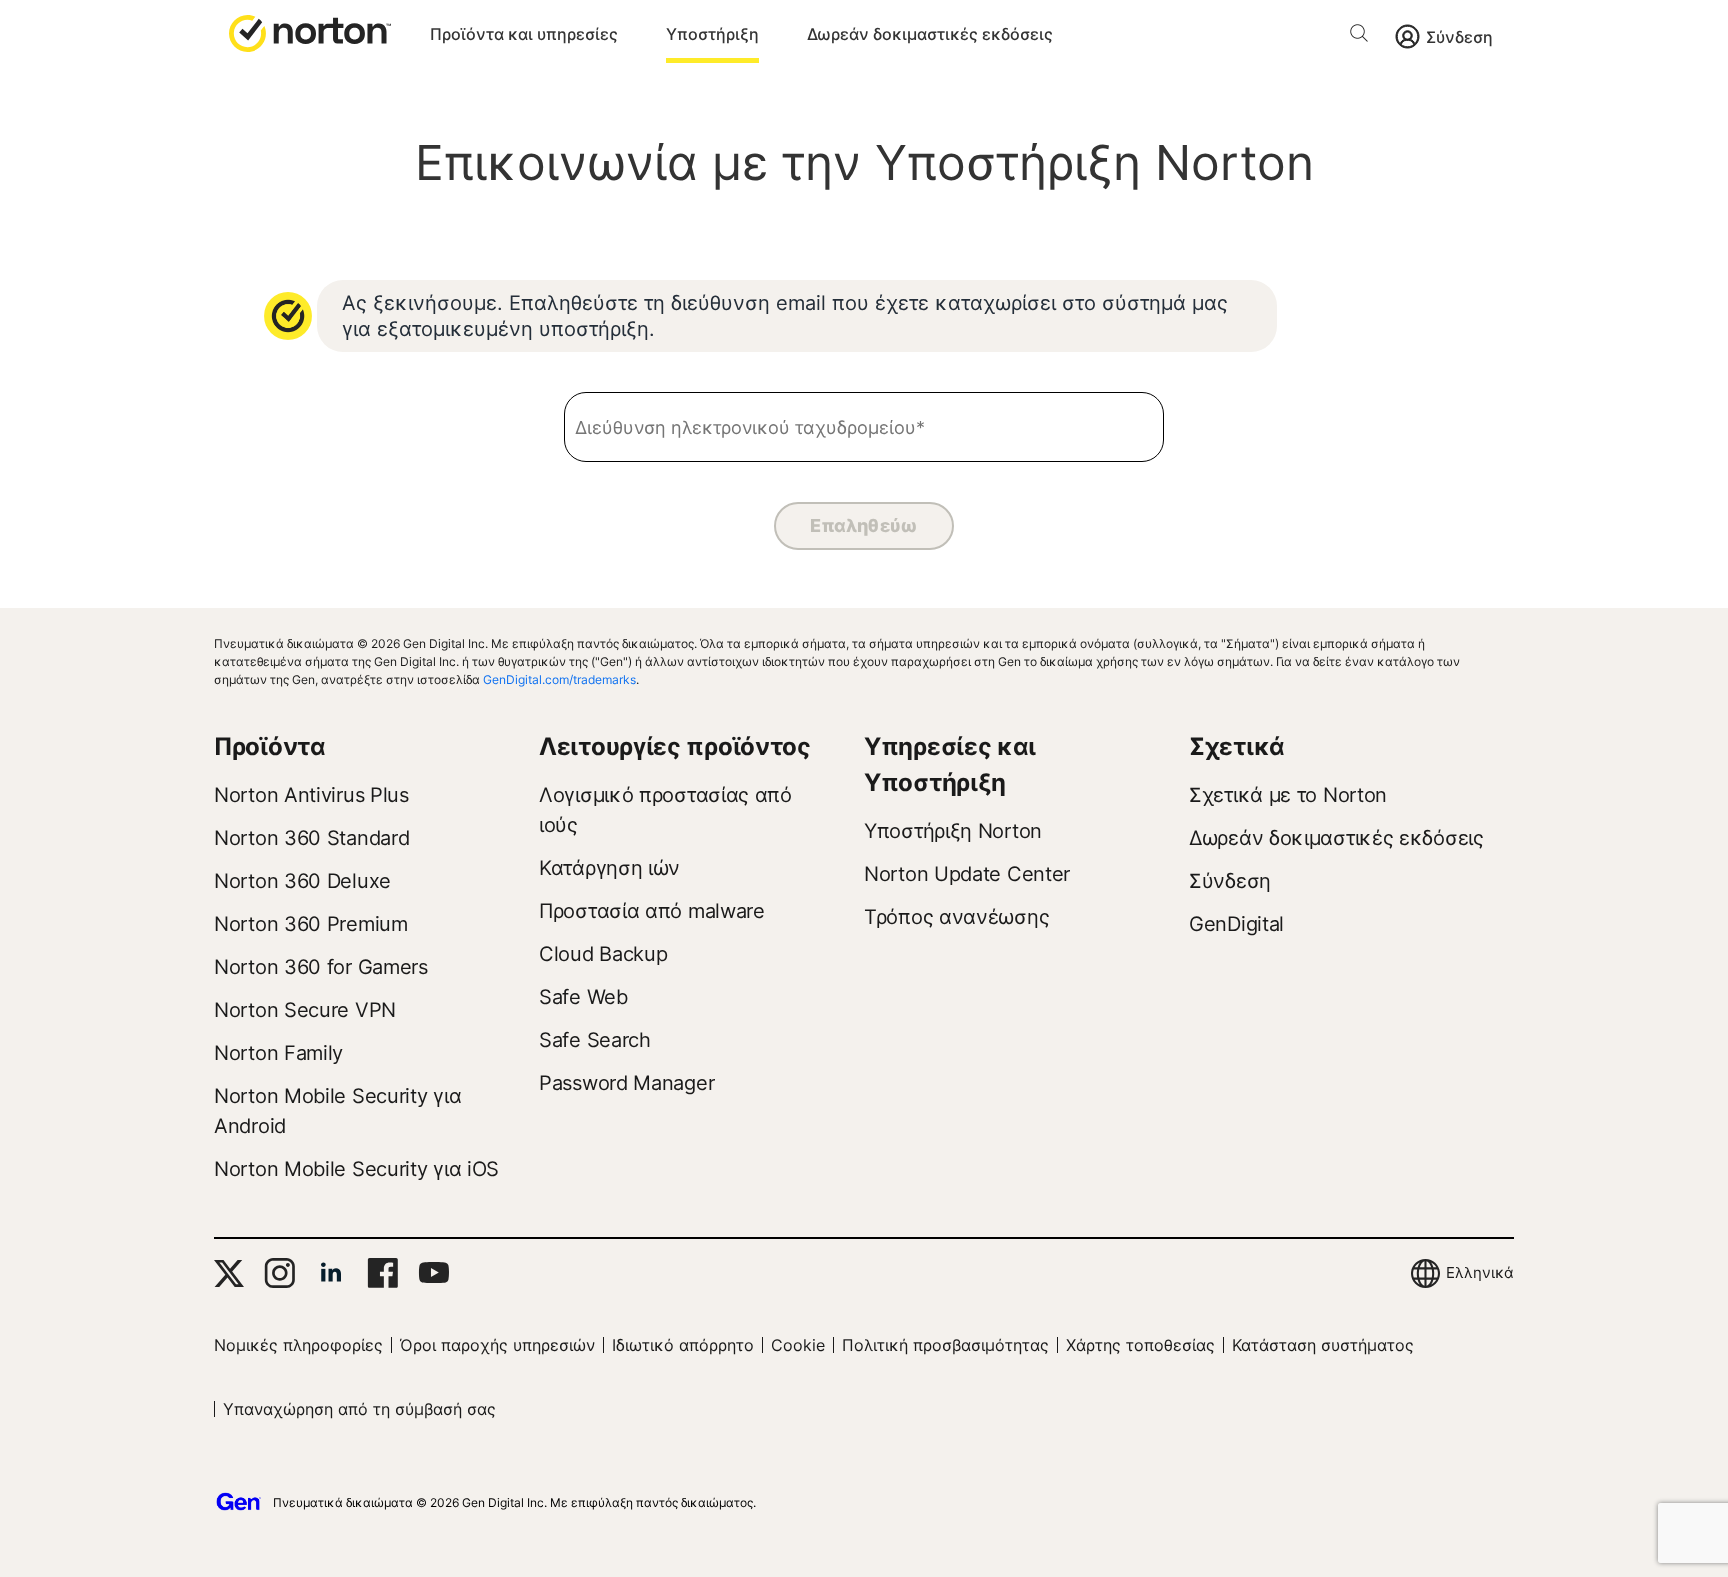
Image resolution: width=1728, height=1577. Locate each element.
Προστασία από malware (652, 911)
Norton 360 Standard (311, 838)
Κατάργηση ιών (609, 868)
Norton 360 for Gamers (321, 967)
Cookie (798, 1345)
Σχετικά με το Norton (1288, 795)
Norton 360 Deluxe (302, 881)
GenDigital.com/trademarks (559, 679)
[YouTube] (433, 1273)
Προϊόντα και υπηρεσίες (524, 34)
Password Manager (626, 1083)
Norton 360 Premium (311, 924)
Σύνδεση (1459, 37)
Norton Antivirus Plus (311, 795)
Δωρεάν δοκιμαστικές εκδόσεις (930, 34)
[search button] (1364, 36)
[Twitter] (229, 1273)
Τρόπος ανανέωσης (956, 917)
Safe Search (595, 1040)
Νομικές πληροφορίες (298, 1345)
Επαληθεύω (864, 525)
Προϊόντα (270, 746)
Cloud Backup (603, 954)
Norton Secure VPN (305, 1010)
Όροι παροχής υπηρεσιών (497, 1345)
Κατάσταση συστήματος (1323, 1345)
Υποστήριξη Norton (953, 831)
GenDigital (1236, 924)
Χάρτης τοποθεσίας (1140, 1345)
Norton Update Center (967, 874)
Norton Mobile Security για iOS (356, 1169)
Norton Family (278, 1053)
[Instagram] (279, 1273)
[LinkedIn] (331, 1273)
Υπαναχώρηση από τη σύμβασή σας (359, 1409)
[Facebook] (382, 1273)
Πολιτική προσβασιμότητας (945, 1345)
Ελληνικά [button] (1480, 1272)
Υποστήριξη (712, 34)
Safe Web (583, 997)
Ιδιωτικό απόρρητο (683, 1345)
